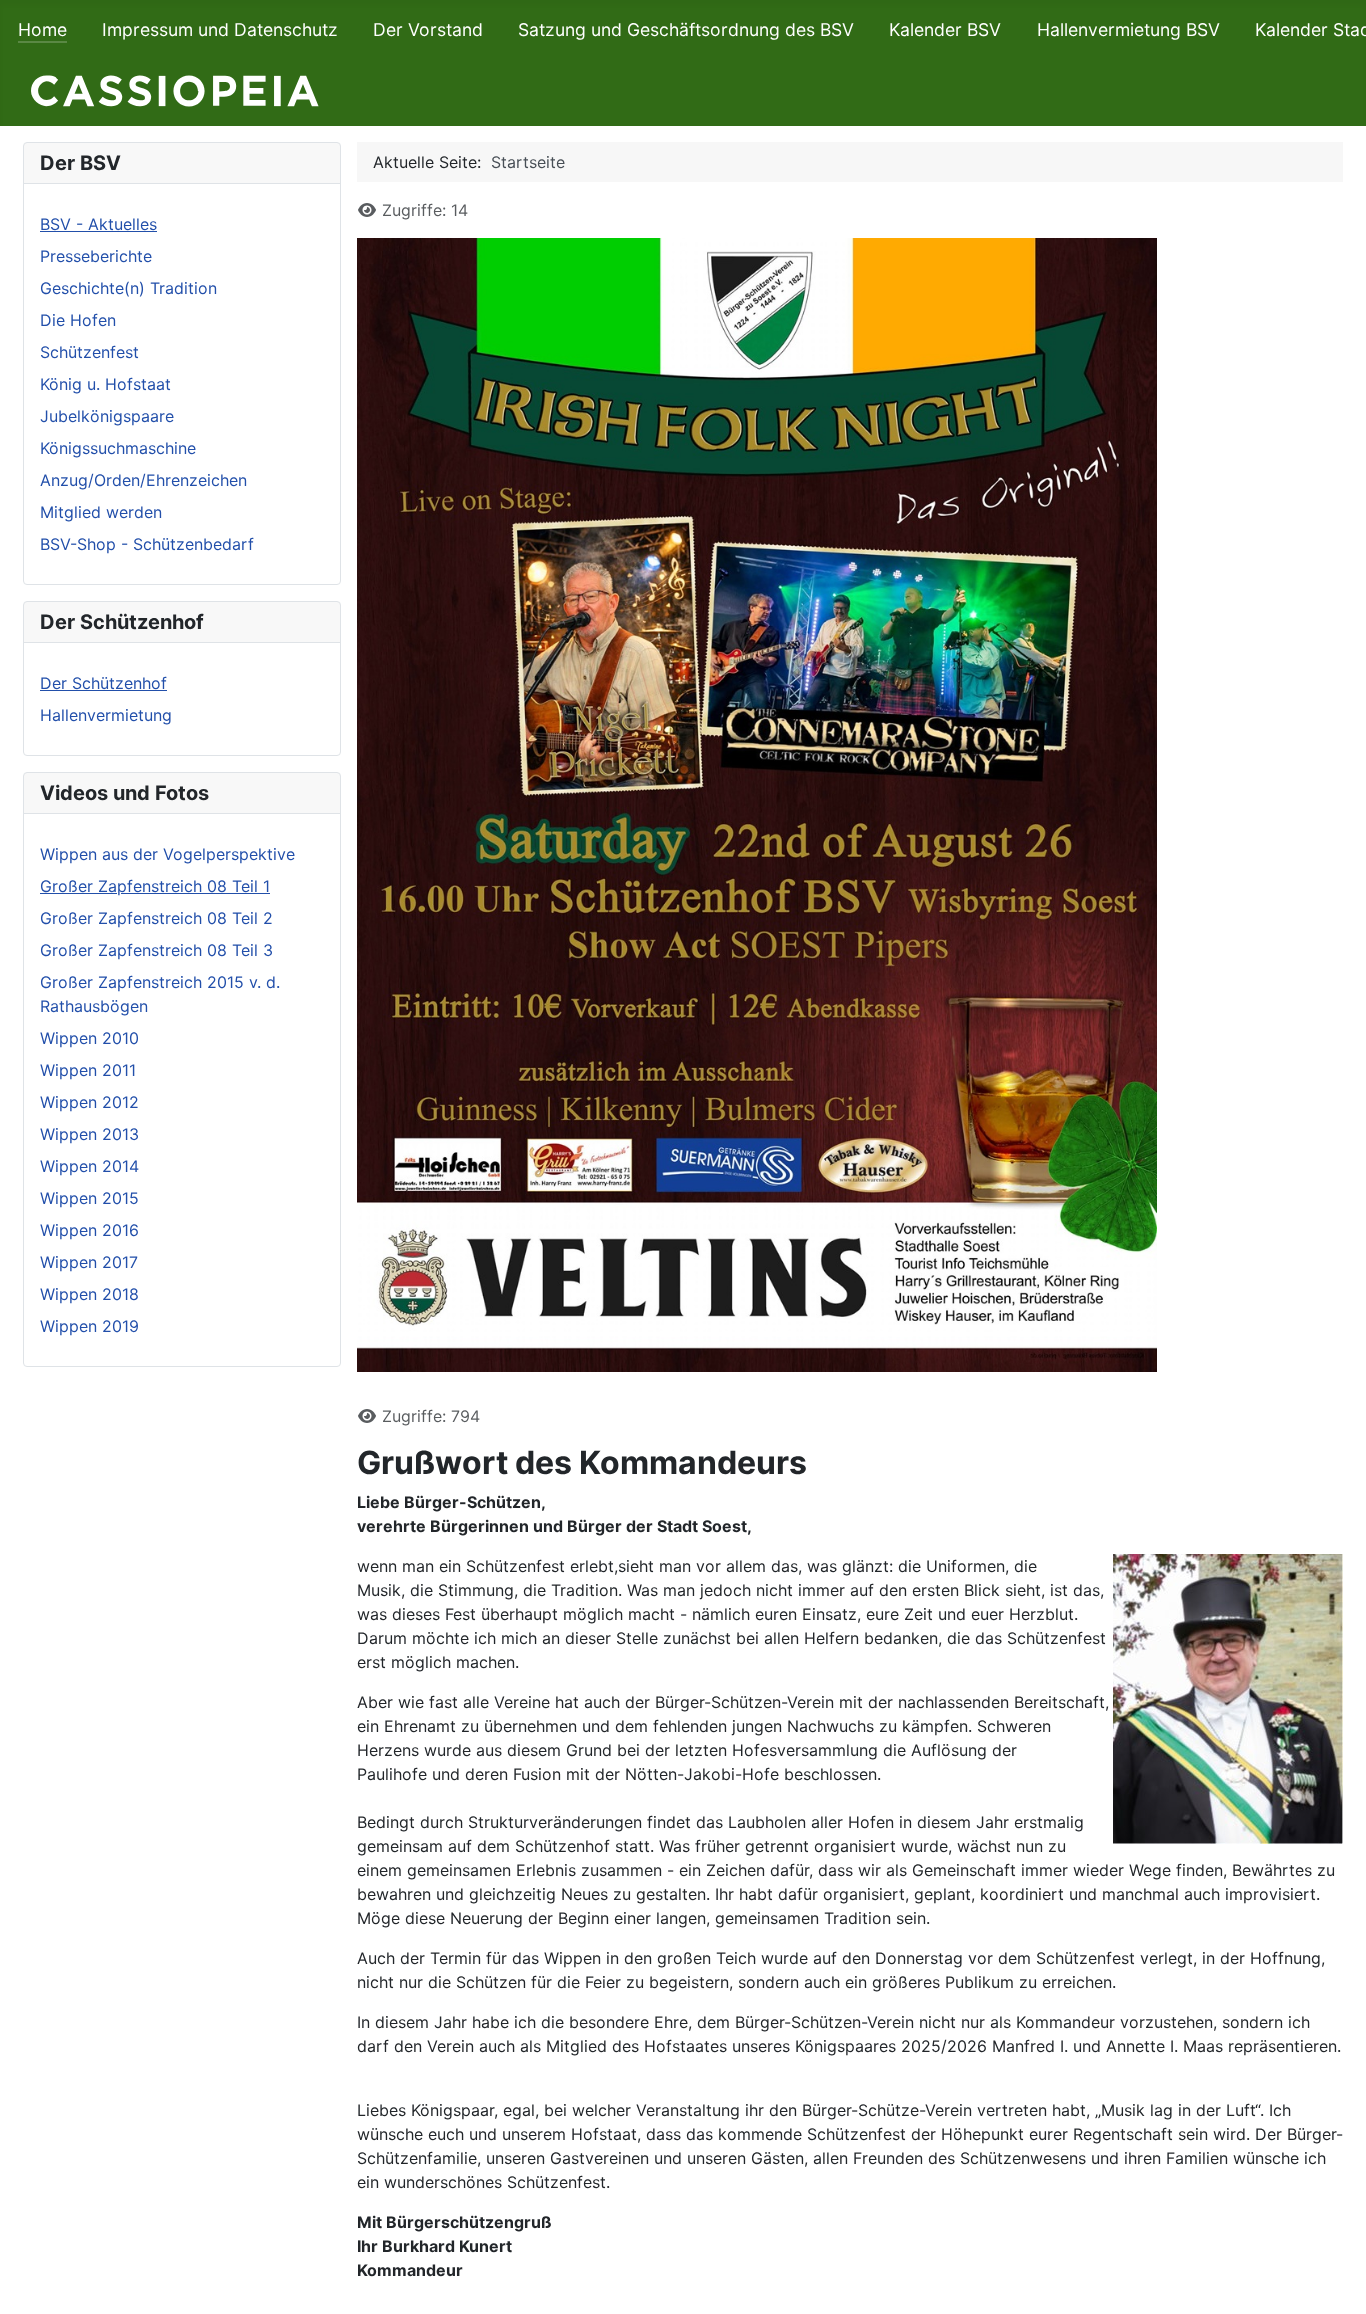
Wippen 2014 (89, 1166)
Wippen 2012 (89, 1102)
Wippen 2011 (88, 1070)
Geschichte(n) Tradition (128, 288)
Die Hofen (78, 320)
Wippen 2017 (89, 1262)
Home (42, 29)
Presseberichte (96, 256)
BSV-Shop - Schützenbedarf (147, 544)
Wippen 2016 (89, 1230)
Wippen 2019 (89, 1326)
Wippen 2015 (89, 1198)
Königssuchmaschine (118, 448)
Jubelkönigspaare (107, 416)
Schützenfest (89, 352)
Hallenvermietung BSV (1128, 29)
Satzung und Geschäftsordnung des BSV (686, 29)
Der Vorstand (428, 29)
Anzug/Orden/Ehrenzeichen (143, 480)
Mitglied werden (101, 512)
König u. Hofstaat (105, 384)
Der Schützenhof (103, 683)
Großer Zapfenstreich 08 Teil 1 (155, 886)
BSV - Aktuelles (98, 224)
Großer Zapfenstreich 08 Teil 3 (156, 950)
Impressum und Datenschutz (220, 29)
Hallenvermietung (106, 715)
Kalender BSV (945, 29)
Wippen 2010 (89, 1038)
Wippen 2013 (89, 1134)
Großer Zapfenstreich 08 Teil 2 (156, 918)
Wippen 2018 (89, 1294)
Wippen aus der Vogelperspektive (167, 854)
